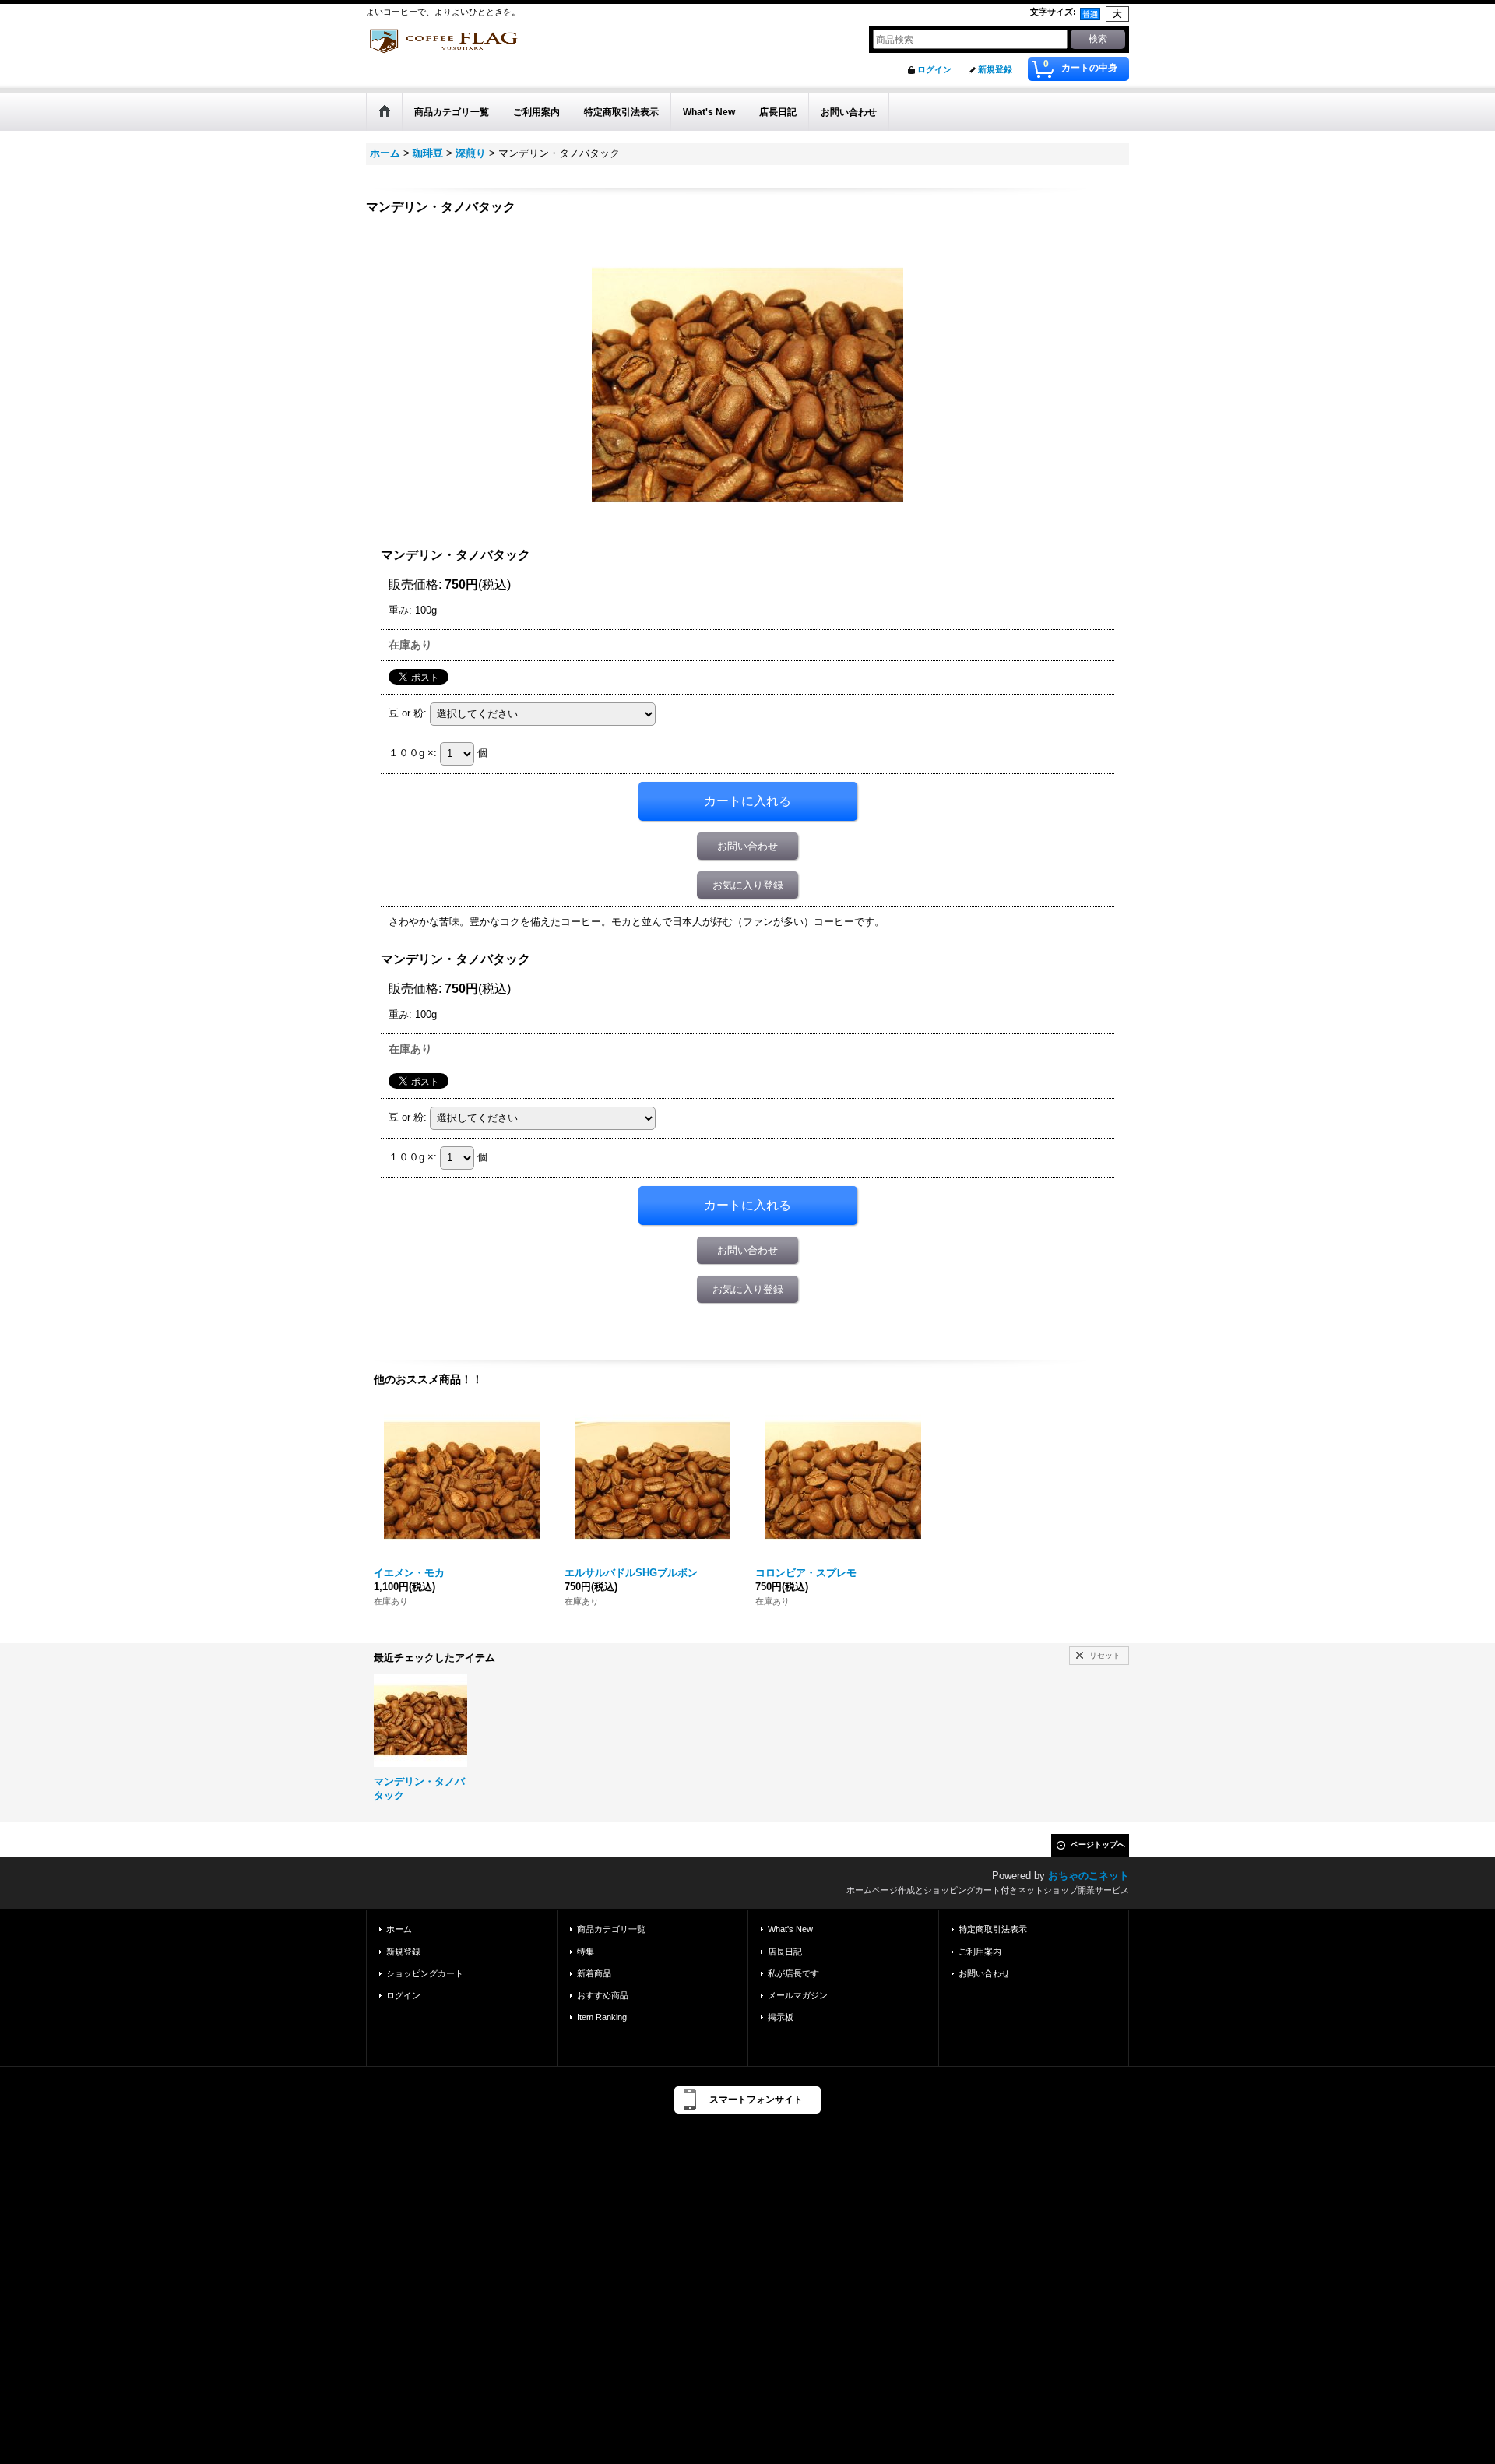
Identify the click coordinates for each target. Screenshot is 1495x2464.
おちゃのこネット (1089, 1876)
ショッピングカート (425, 1973)
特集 (586, 1952)
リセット (1105, 1655)
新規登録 (995, 69)
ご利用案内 (980, 1952)
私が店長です (793, 1973)
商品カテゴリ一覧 (611, 1929)
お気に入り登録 (748, 885)
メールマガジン (798, 1995)
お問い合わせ (747, 846)
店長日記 (785, 1952)
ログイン (934, 69)
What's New (790, 1929)
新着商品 (594, 1973)
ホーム (399, 1929)
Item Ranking (602, 2017)
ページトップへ (1098, 1844)
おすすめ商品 (603, 1995)
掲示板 (781, 2017)
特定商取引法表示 (993, 1929)
